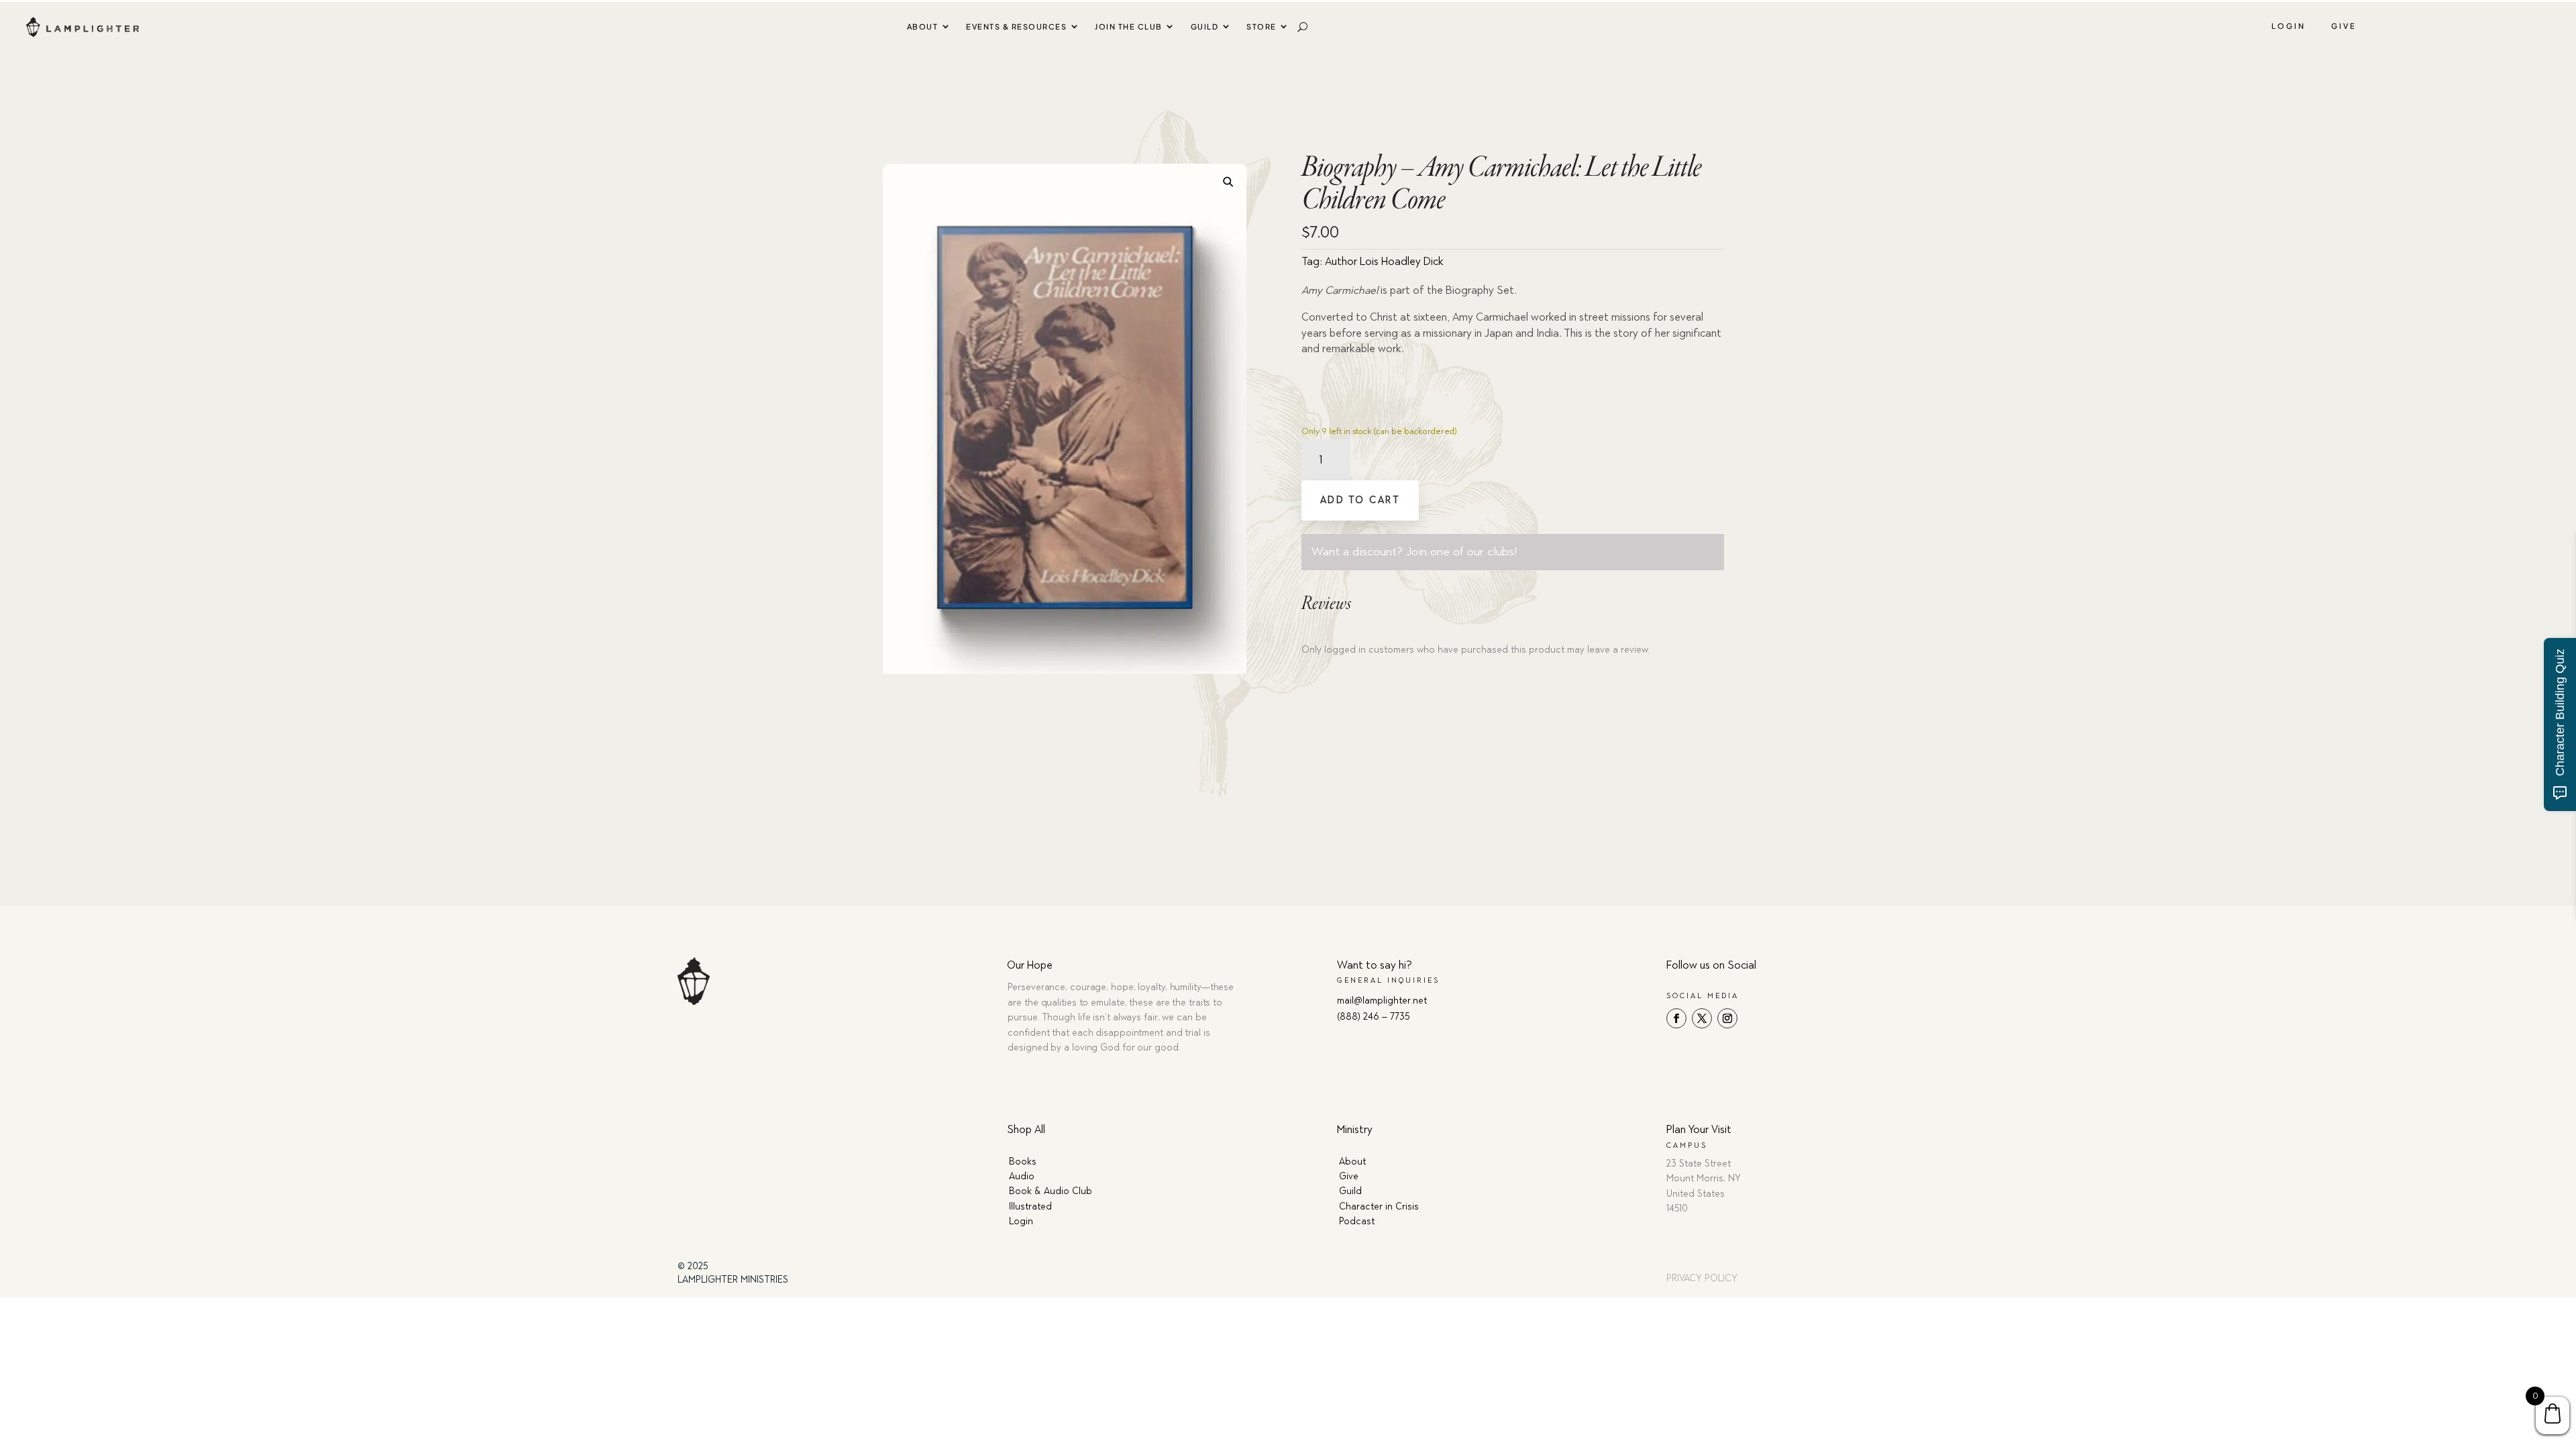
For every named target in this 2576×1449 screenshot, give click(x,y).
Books (1023, 1162)
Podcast (1357, 1221)
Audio (1022, 1176)
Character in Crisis (1379, 1206)
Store (1262, 26)
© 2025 (693, 1266)
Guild (1205, 26)
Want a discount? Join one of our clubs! (1414, 551)
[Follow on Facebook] (1676, 1018)
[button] (1228, 181)
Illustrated (1030, 1206)
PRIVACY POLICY (1702, 1278)
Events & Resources (1016, 26)
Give (2344, 26)
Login (2289, 26)
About (923, 26)
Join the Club (1129, 26)
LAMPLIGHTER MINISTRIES (733, 1280)
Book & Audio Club (1051, 1191)
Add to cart (1360, 500)
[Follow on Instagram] (1727, 1018)
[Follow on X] (1702, 1018)
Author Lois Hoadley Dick (1384, 261)
